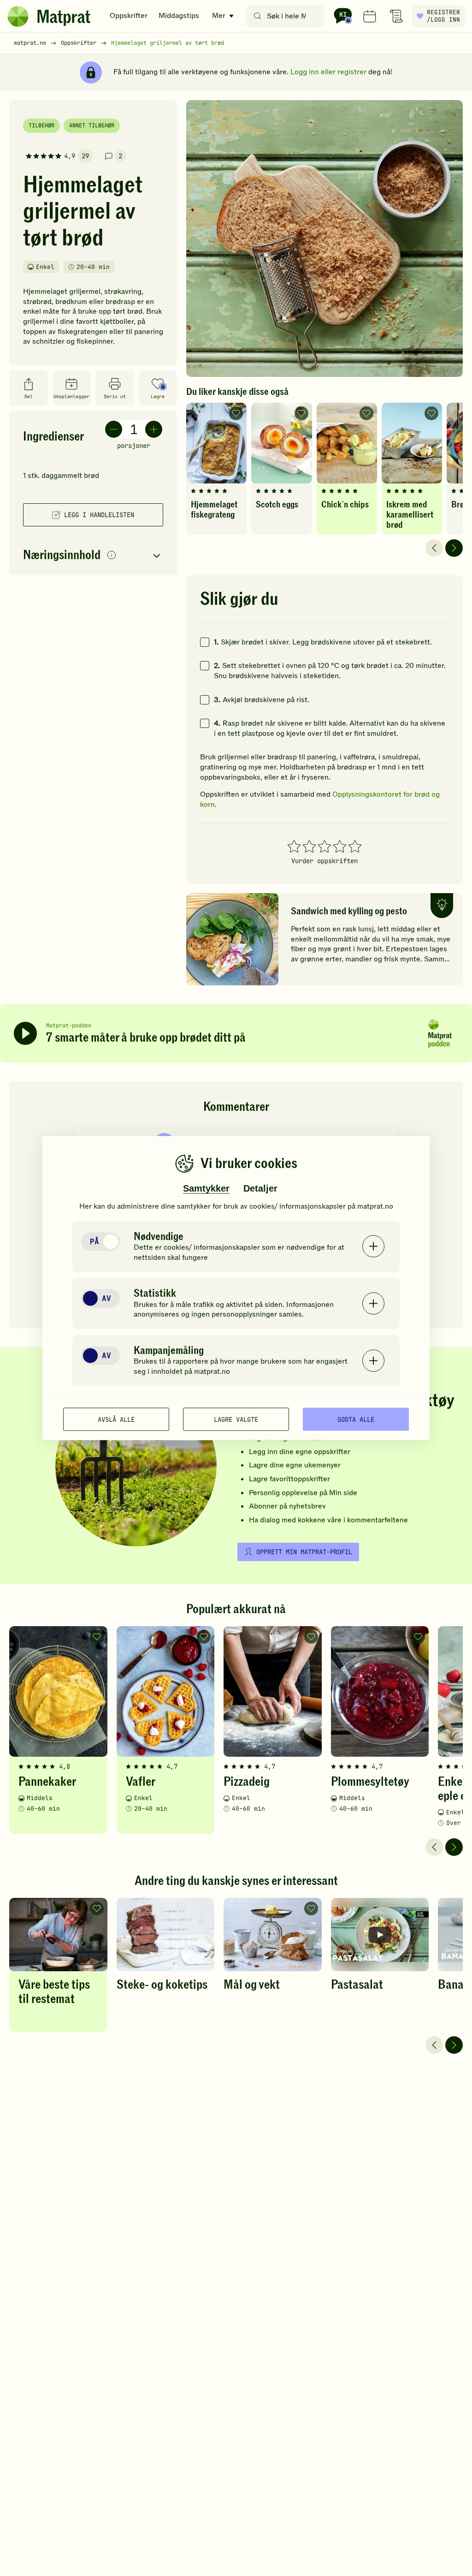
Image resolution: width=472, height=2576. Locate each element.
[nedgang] (114, 429)
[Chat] (343, 16)
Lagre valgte (236, 1419)
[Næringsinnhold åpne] (93, 556)
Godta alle (356, 1419)
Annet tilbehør (92, 125)
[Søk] (257, 16)
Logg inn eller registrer (328, 72)
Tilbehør (41, 125)
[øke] (154, 429)
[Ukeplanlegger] (370, 16)
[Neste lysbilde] (454, 548)
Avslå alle (116, 1419)
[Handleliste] (396, 16)
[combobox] (287, 16)
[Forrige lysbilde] (434, 548)
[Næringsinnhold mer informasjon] (112, 556)
